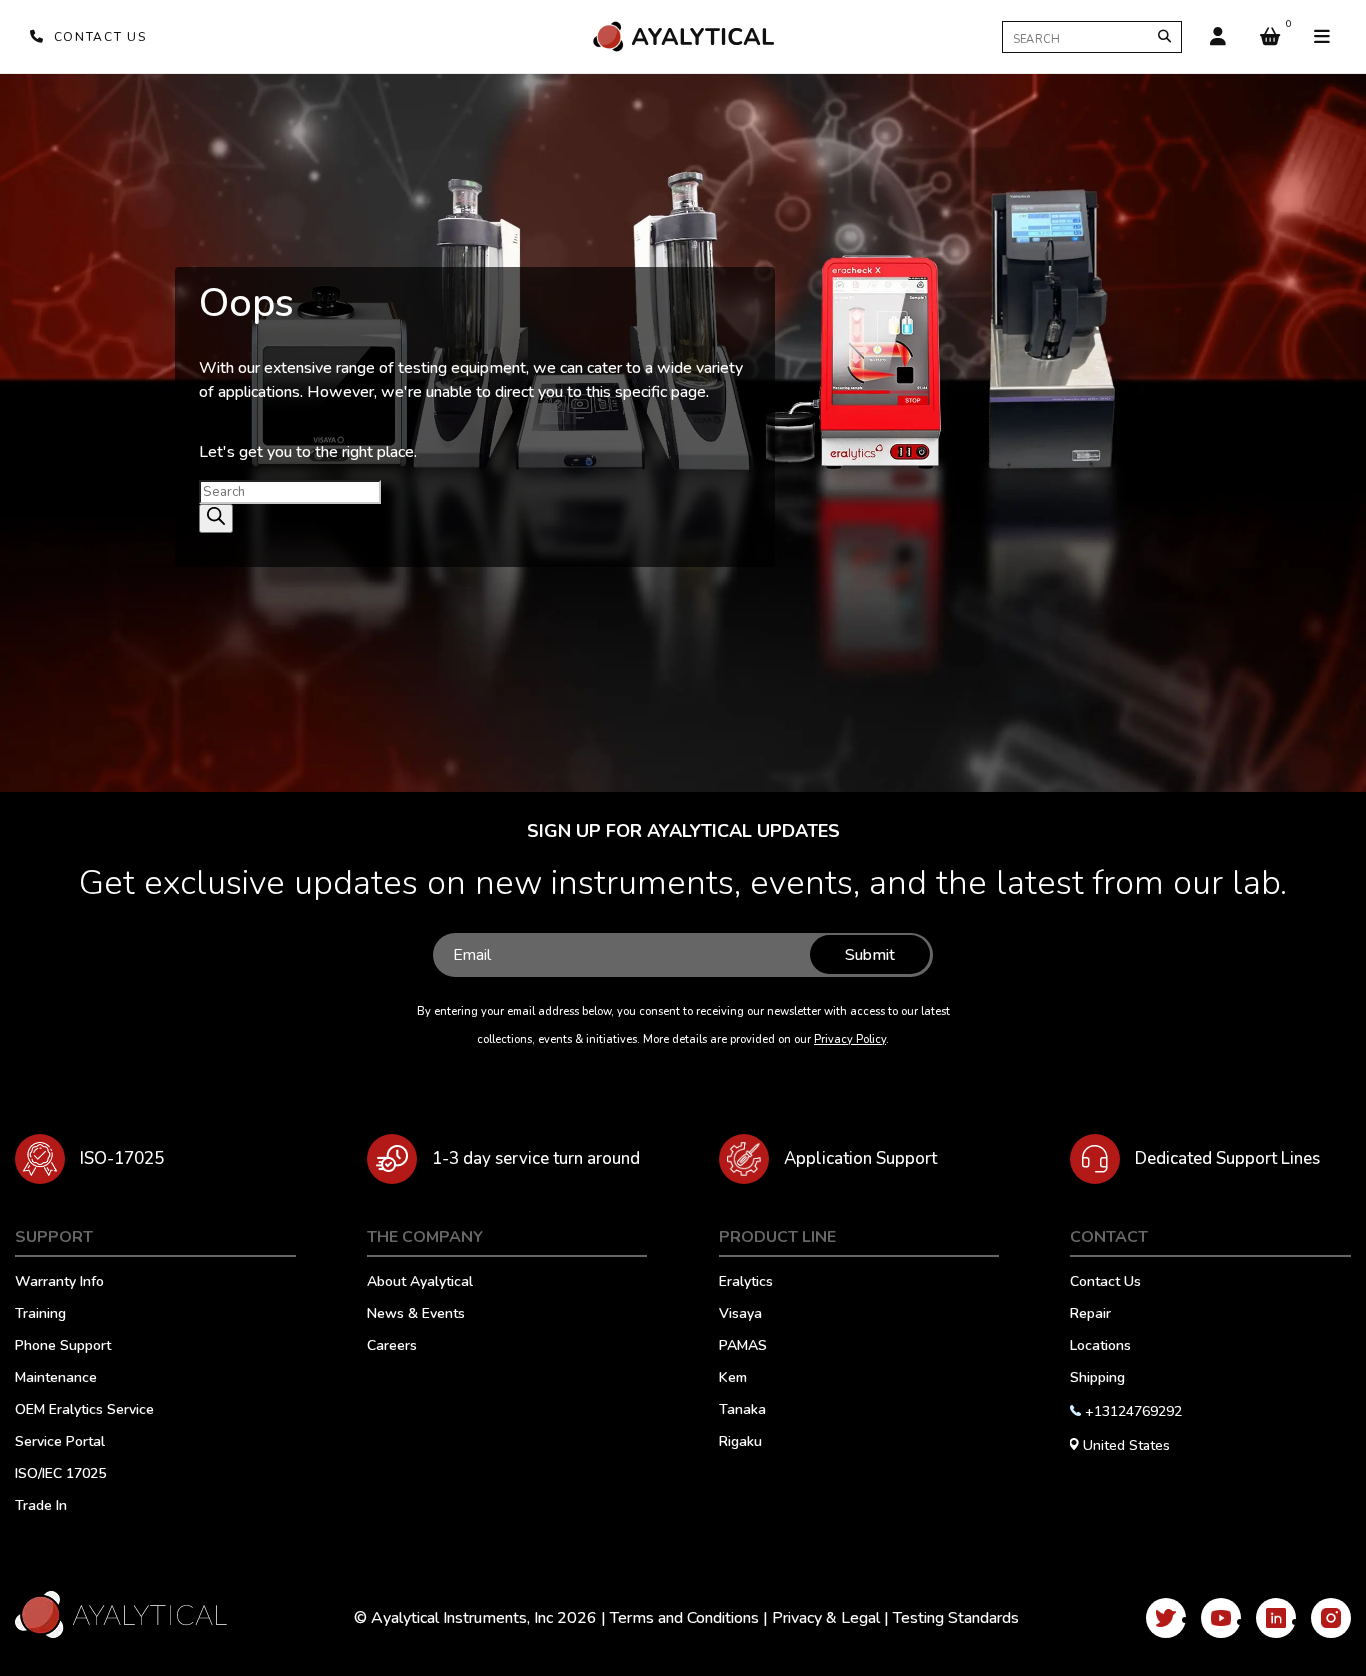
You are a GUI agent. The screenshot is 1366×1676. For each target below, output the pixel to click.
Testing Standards (956, 1618)
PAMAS (743, 1347)
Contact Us (1105, 1283)
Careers (392, 1347)
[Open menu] (1322, 37)
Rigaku (740, 1443)
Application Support (860, 1158)
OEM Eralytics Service (84, 1411)
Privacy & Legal (826, 1618)
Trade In (41, 1507)
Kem (733, 1379)
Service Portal (60, 1443)
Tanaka (742, 1411)
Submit (870, 955)
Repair (1090, 1315)
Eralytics (746, 1283)
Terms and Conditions (684, 1618)
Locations (1100, 1347)
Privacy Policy (850, 1039)
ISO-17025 (122, 1158)
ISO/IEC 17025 (60, 1475)
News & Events (416, 1315)
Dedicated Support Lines (1227, 1158)
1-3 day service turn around (536, 1158)
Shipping (1097, 1379)
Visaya (740, 1315)
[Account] (1218, 37)
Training (40, 1315)
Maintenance (56, 1379)
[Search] (1164, 36)
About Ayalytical (420, 1283)
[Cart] (1270, 37)
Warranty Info (59, 1283)
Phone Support (63, 1347)
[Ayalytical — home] (683, 36)
